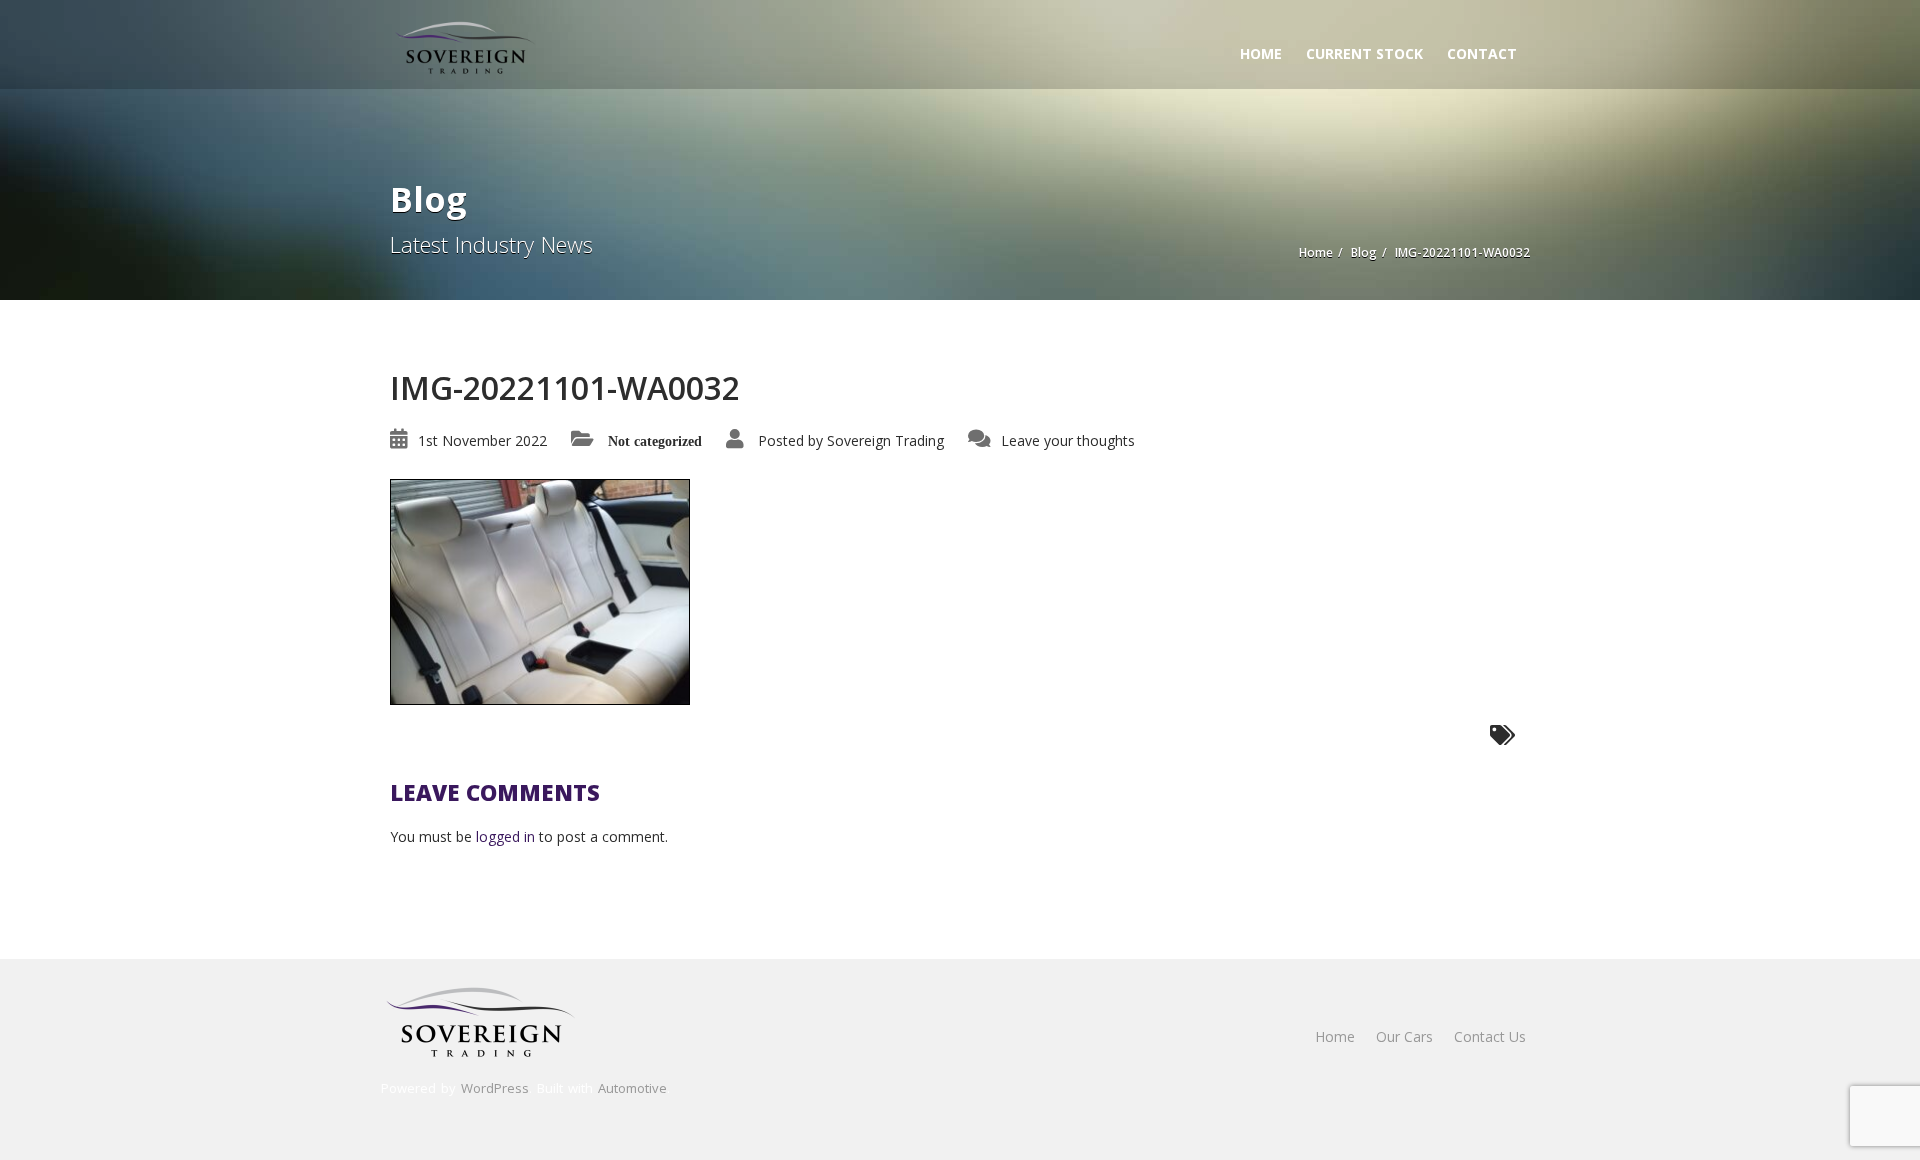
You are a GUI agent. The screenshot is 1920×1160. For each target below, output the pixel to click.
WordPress (495, 1088)
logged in (505, 836)
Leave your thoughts (1068, 440)
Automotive (632, 1088)
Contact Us (1490, 1036)
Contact (1482, 53)
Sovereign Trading (885, 440)
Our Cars (1404, 1036)
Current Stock (1364, 53)
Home (1261, 53)
